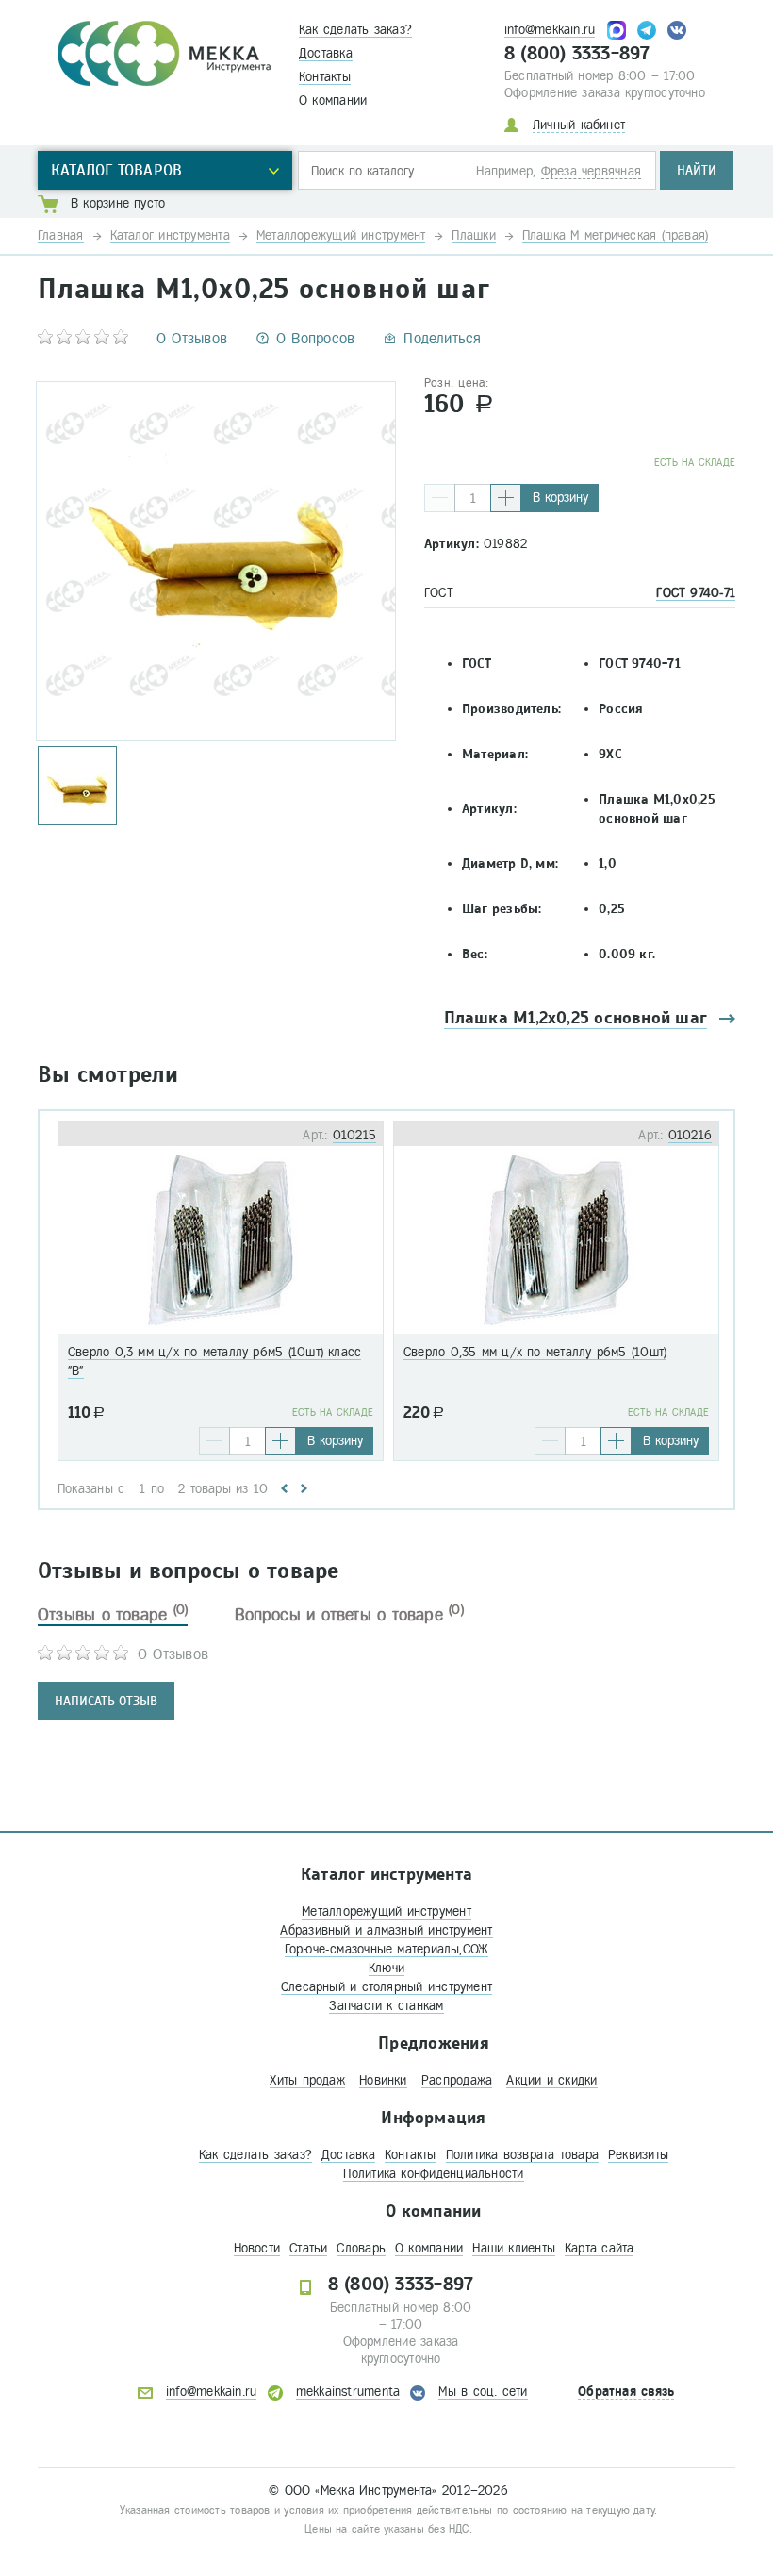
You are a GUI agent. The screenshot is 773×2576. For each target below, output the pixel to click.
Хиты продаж (307, 2080)
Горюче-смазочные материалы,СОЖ (387, 1949)
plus (506, 498)
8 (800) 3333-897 (577, 54)
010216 (690, 1135)
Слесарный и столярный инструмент (386, 1987)
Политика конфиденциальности (433, 2174)
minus (440, 498)
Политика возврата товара (522, 2155)
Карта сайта (599, 2248)
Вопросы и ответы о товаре (349, 1615)
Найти (697, 170)
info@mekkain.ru (550, 30)
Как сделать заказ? (355, 30)
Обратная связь (626, 2392)
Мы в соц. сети (483, 2392)
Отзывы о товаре (113, 1615)
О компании (333, 100)
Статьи (308, 2248)
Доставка (326, 53)
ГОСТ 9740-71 (696, 593)
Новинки (383, 2080)
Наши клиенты (514, 2248)
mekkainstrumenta (348, 2392)
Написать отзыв (106, 1701)
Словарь (361, 2248)
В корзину (560, 498)
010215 (354, 1135)
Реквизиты (638, 2155)
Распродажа (457, 2080)
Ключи (386, 1968)
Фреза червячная (591, 171)
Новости (257, 2248)
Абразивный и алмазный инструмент (386, 1930)
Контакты (325, 77)
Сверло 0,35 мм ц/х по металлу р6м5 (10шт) (535, 1352)
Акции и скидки (551, 2080)
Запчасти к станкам (386, 2006)
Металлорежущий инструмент (386, 1911)
